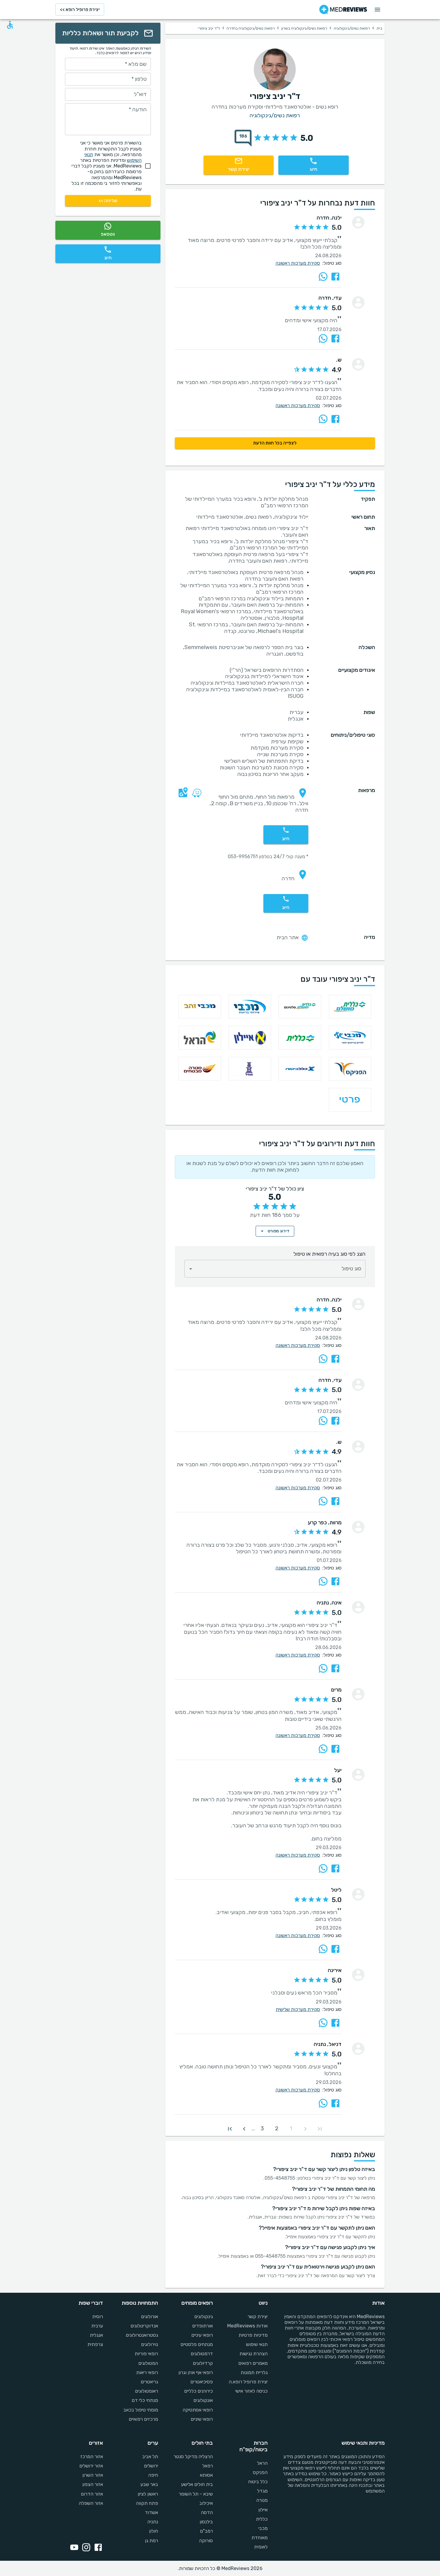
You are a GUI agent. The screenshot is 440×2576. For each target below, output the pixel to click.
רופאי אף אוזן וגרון (196, 2372)
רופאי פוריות (146, 2354)
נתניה (153, 2522)
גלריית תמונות (254, 2372)
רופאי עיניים (202, 2335)
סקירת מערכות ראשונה (298, 263)
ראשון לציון (148, 2494)
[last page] (230, 2129)
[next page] (244, 2129)
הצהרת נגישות (254, 2354)
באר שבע (149, 2484)
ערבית (97, 2326)
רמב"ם (206, 2531)
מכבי (263, 2528)
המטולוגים (148, 2363)
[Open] (191, 1269)
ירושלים (151, 2466)
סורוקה (206, 2541)
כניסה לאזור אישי (251, 2391)
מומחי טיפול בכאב (141, 2410)
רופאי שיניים (202, 2419)
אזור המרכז (92, 2457)
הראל (262, 2463)
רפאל (208, 2466)
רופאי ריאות (147, 2372)
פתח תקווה (147, 2503)
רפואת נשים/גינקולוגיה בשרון (304, 28)
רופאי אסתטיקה (198, 2410)
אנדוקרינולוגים (144, 2326)
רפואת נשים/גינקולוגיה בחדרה (251, 28)
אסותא (206, 2475)
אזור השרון (93, 2475)
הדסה (207, 2512)
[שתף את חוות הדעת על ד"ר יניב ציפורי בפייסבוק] (335, 277)
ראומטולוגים (146, 2391)
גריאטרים (149, 2382)
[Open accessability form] (10, 25)
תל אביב (150, 2457)
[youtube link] (73, 2548)
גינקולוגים (204, 2317)
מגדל (262, 2491)
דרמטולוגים (202, 2354)
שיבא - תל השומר (196, 2494)
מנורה (262, 2500)
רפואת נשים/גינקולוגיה (352, 28)
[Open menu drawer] (377, 10)
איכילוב (206, 2503)
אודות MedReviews (247, 2326)
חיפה (153, 2475)
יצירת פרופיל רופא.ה (248, 2382)
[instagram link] (85, 2548)
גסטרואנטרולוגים (142, 2335)
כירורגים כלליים (198, 2391)
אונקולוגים (203, 2400)
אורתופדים (202, 2326)
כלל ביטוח (258, 2482)
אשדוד (151, 2512)
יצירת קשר (258, 2317)
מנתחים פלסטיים (197, 2344)
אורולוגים (149, 2317)
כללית (262, 2519)
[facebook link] (97, 2548)
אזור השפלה (91, 2503)
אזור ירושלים (91, 2466)
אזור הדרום (92, 2494)
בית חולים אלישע (197, 2484)
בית (379, 28)
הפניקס (260, 2472)
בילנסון (206, 2522)
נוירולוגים (149, 2344)
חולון (153, 2531)
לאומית (261, 2547)
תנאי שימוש (257, 2344)
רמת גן (151, 2541)
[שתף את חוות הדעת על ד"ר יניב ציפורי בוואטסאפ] (323, 277)
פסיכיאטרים (202, 2382)
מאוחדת (260, 2538)
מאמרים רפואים (253, 2363)
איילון (263, 2510)
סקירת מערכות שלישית (298, 2009)
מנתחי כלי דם (145, 2400)
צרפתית (95, 2344)
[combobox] (275, 1269)
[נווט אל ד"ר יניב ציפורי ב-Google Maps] (182, 797)
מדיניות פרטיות (253, 2335)
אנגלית (96, 2335)
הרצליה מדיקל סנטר (193, 2457)
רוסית (98, 2317)
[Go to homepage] (343, 10)
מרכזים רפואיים (143, 2419)
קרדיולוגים (203, 2363)
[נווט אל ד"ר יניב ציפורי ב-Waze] (195, 797)
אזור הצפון (93, 2484)
